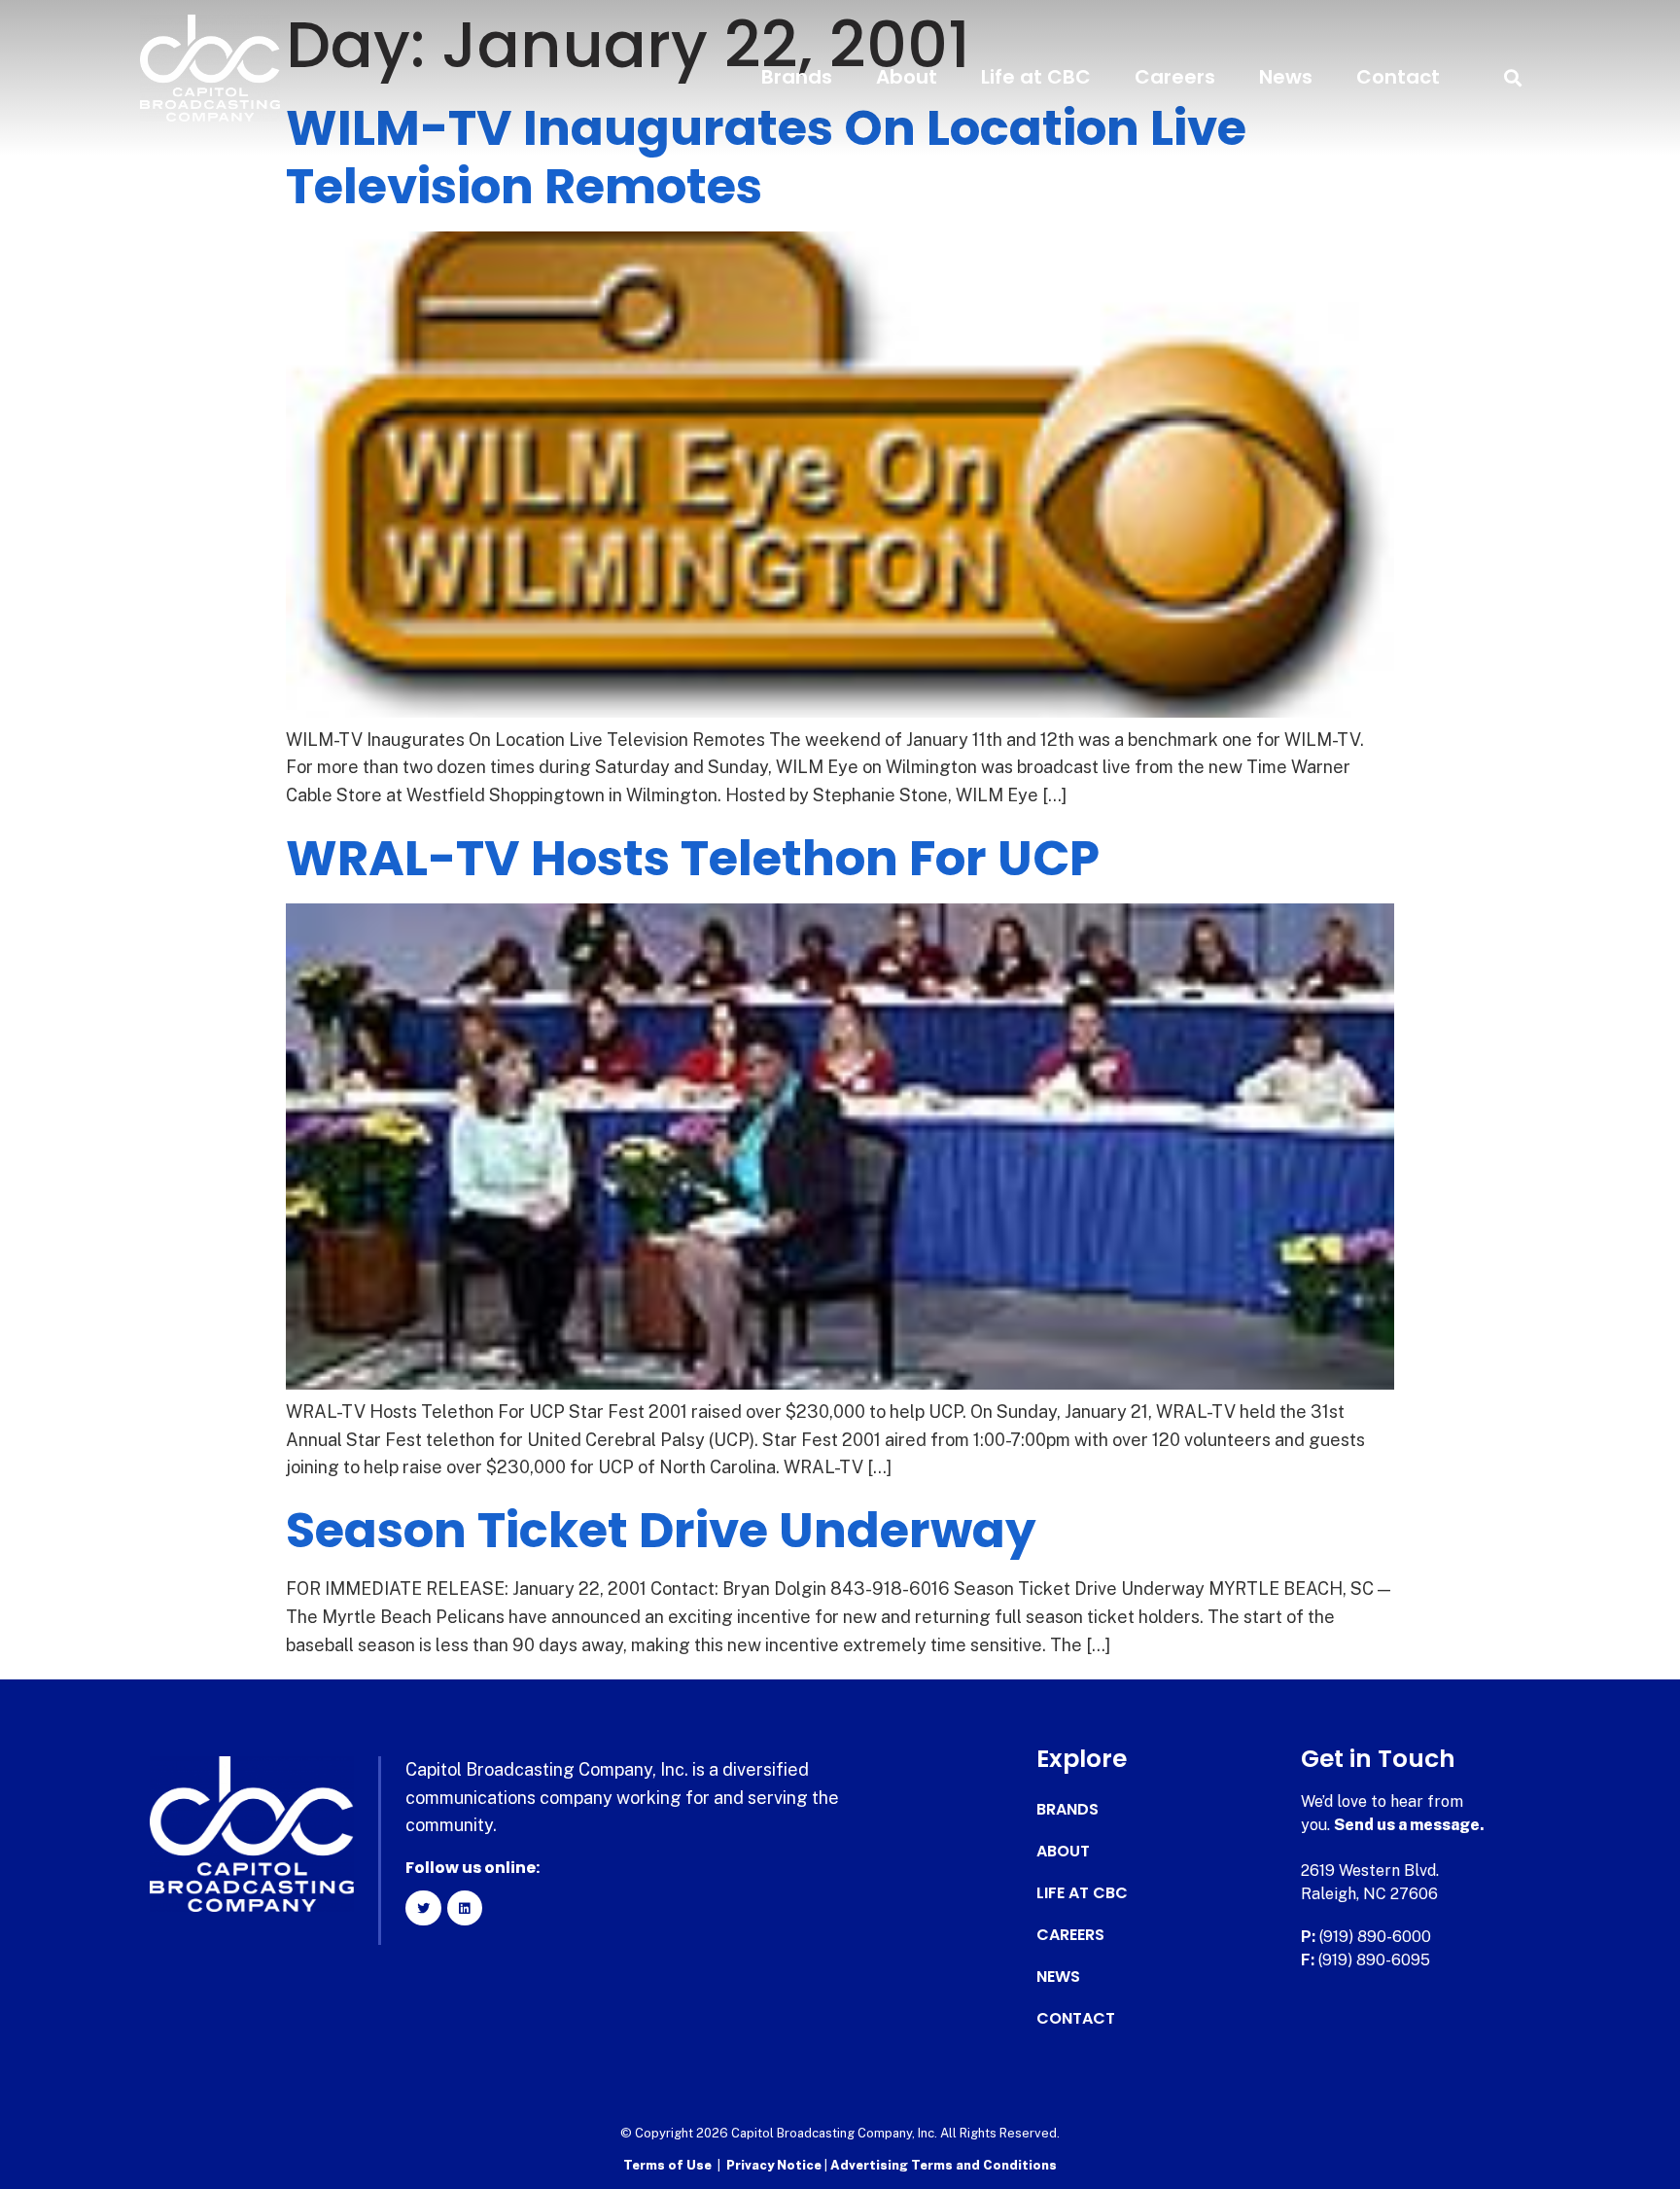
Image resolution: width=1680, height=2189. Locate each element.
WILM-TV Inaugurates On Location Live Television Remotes (766, 157)
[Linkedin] (465, 1908)
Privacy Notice (775, 2165)
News (1286, 77)
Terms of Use (667, 2165)
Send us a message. (1409, 1825)
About (907, 77)
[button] (1512, 77)
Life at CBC (1036, 77)
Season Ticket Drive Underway (661, 1530)
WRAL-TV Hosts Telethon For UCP (693, 858)
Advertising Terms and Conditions (944, 2165)
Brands (797, 77)
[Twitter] (423, 1908)
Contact (1398, 77)
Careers (1175, 77)
